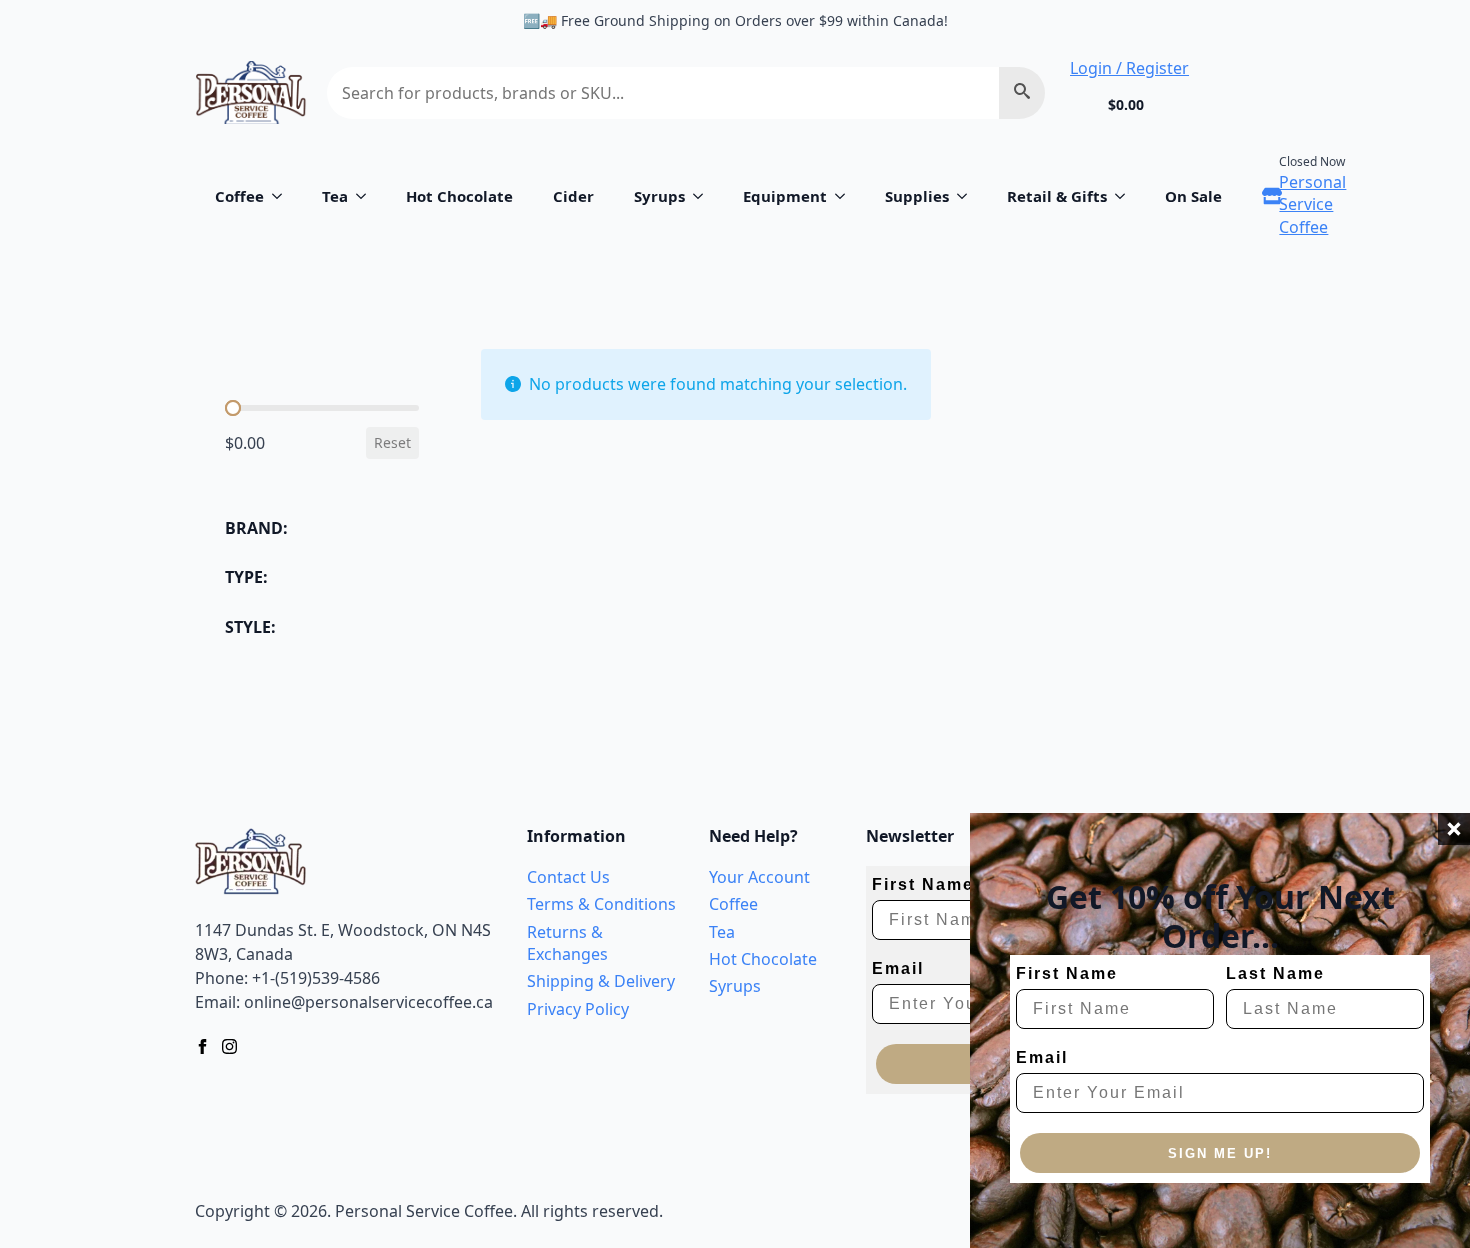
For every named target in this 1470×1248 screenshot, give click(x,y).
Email (1042, 1057)
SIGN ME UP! (1220, 1153)
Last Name (1275, 973)
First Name (1067, 973)
